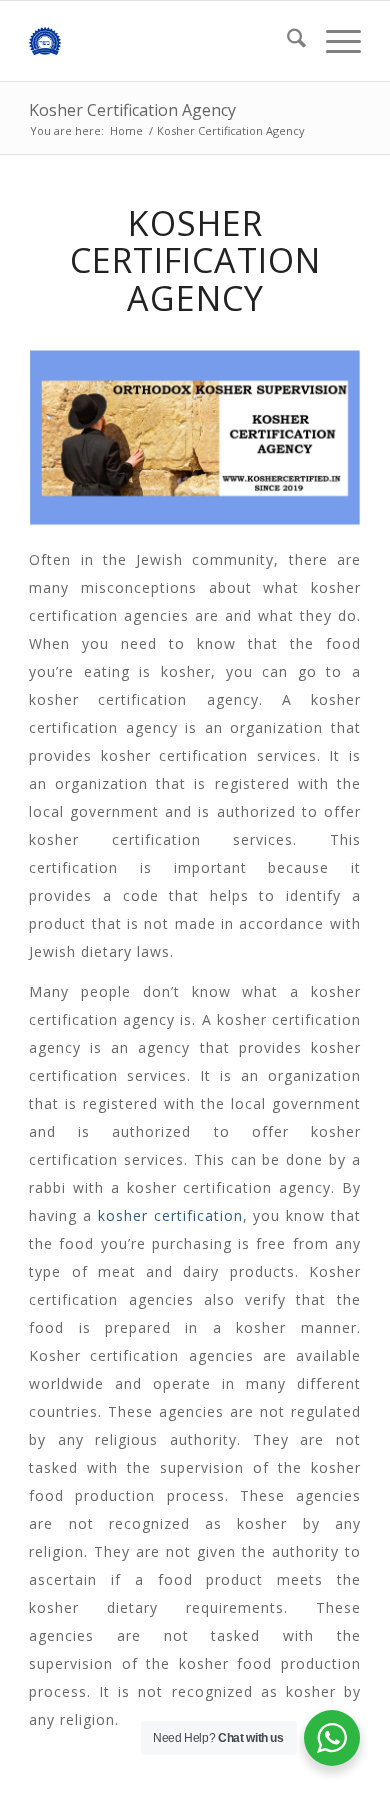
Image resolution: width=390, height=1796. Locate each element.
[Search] (286, 41)
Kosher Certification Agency (132, 110)
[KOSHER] (161, 41)
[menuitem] (286, 41)
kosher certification (170, 1215)
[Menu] (333, 41)
